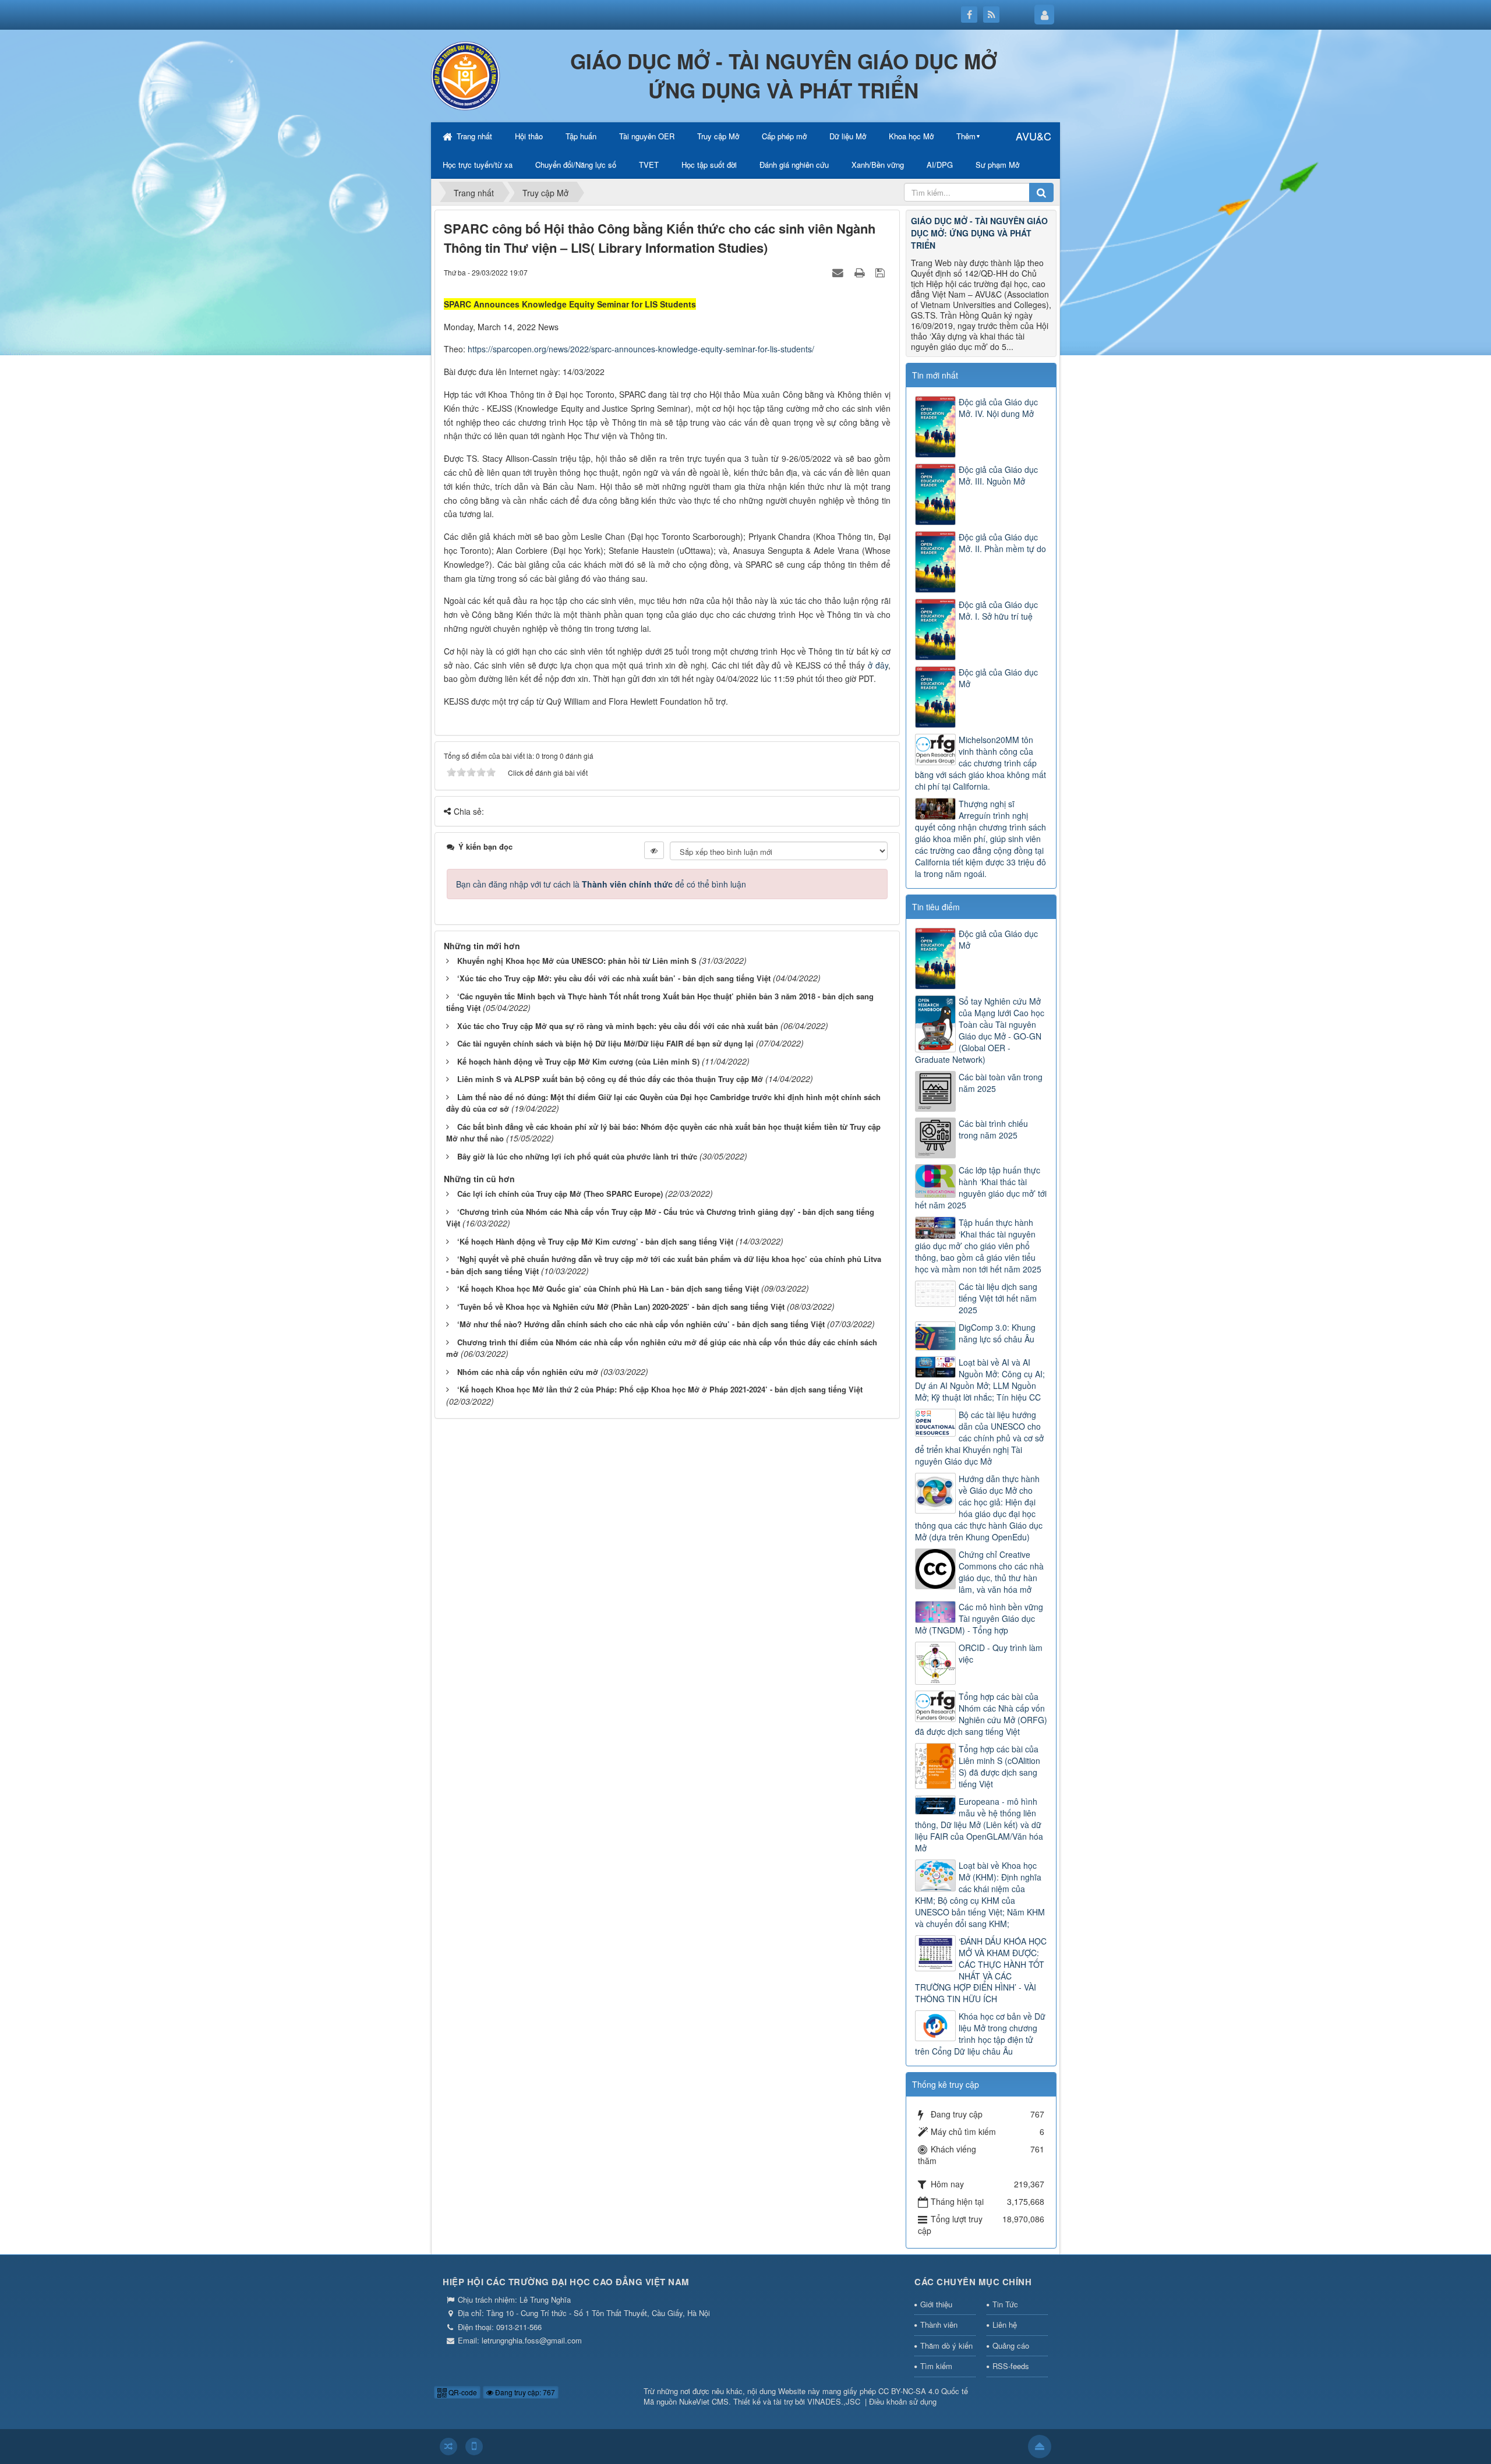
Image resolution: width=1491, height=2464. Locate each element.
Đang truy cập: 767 (524, 2392)
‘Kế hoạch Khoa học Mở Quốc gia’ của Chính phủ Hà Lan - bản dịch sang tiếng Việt (608, 1288)
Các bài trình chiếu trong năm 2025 (993, 1129)
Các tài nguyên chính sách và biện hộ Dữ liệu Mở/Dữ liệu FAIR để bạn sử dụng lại (605, 1043)
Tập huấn (581, 136)
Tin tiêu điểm (936, 907)
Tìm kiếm (936, 2366)
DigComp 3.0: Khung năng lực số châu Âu (997, 1333)
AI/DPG (940, 165)
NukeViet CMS (704, 2401)
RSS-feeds (1011, 2366)
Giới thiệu (936, 2304)
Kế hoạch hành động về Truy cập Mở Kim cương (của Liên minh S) (578, 1061)
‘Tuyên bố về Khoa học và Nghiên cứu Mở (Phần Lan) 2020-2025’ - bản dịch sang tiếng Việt (621, 1307)
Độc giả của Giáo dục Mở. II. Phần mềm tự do (1002, 543)
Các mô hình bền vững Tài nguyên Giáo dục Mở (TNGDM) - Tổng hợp (979, 1618)
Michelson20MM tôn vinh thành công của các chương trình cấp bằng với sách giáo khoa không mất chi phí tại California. (981, 763)
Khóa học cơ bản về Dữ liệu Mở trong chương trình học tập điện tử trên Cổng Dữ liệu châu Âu (980, 2034)
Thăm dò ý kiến (946, 2345)
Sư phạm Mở (997, 165)
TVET (649, 165)
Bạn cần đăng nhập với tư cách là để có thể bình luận (601, 884)
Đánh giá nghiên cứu (794, 165)
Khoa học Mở (911, 136)
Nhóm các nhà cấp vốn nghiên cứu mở (528, 1372)
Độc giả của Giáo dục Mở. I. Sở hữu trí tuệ (998, 610)
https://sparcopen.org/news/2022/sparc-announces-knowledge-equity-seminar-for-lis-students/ (641, 349)
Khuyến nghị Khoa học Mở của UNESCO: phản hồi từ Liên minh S (577, 961)
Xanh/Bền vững (878, 165)
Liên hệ (1005, 2325)
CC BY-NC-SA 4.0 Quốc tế (923, 2391)
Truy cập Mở (718, 136)
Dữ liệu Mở (848, 136)
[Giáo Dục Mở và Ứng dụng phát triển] (466, 75)
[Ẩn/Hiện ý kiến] (654, 850)
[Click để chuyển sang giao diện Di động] (474, 2447)
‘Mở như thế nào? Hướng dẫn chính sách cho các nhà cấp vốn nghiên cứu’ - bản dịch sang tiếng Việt (641, 1324)
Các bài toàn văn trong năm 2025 (1001, 1083)
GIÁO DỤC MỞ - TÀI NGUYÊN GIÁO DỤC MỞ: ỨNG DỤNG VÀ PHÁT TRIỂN (979, 233)
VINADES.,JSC (834, 2401)
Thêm (966, 136)
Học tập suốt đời (709, 165)
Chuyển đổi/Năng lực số (576, 165)
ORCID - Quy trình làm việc (1001, 1653)
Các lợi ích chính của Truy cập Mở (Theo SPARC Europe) (560, 1194)
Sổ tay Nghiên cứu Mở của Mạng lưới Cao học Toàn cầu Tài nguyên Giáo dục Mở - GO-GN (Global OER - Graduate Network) (980, 1030)
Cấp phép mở (784, 136)
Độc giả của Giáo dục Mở (998, 678)
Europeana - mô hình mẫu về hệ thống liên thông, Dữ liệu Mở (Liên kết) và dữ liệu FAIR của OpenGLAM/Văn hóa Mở (979, 1825)
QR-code (462, 2392)
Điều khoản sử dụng (903, 2401)
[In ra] (861, 272)
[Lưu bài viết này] (881, 272)
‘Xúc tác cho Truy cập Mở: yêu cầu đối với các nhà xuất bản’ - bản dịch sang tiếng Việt (614, 978)
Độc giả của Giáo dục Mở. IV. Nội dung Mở (998, 408)
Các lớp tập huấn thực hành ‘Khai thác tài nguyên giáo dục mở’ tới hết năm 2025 (981, 1187)
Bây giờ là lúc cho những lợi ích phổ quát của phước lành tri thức (577, 1156)
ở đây (878, 665)
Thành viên (939, 2325)
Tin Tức (1005, 2304)
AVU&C (1034, 136)
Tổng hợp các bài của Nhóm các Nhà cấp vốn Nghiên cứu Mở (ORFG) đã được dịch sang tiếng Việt (981, 1714)
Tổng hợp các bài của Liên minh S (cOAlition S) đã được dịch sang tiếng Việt (999, 1766)
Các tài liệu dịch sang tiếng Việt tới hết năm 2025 (998, 1298)
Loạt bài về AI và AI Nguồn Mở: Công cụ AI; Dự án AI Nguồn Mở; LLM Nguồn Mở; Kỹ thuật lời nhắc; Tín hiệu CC (980, 1380)
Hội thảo (529, 136)
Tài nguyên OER (647, 136)
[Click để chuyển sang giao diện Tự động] (448, 2447)
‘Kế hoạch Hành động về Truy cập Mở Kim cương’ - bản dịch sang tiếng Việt (595, 1241)
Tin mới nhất (935, 375)
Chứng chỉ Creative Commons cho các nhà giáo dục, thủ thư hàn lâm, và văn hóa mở (1001, 1572)
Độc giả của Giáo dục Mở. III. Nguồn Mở (998, 475)
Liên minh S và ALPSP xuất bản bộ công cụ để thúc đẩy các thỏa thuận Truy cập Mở (610, 1079)
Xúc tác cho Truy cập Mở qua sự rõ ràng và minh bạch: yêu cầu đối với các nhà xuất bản (618, 1026)
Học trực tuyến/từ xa (478, 165)
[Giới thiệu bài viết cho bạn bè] (839, 272)
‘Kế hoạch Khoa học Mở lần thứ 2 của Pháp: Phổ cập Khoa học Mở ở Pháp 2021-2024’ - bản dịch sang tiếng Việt (660, 1389)
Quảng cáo (1011, 2345)
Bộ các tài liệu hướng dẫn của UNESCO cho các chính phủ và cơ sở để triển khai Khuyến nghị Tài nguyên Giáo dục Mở (979, 1438)
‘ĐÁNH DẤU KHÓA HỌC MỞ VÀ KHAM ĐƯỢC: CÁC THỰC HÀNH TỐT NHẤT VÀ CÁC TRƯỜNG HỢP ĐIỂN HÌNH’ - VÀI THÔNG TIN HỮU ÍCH (981, 1970)
